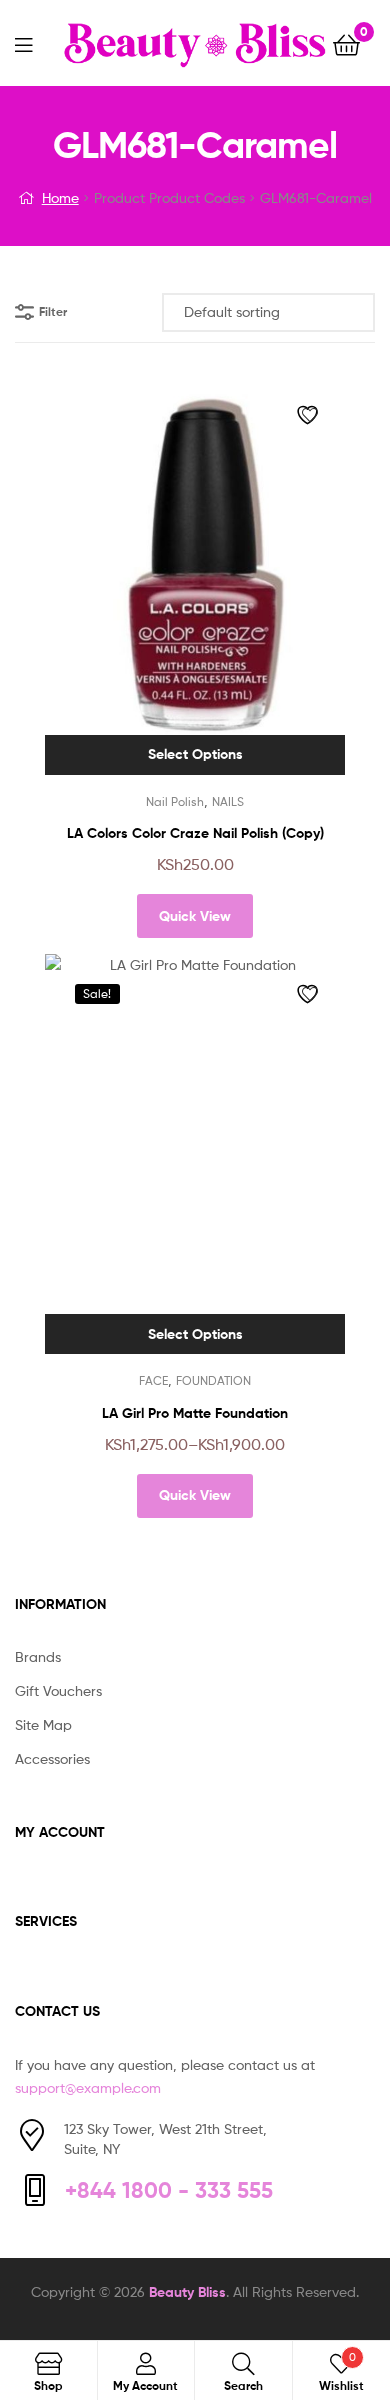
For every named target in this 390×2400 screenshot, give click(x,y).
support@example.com (88, 2087)
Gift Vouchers (58, 1690)
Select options (195, 754)
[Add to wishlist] (310, 415)
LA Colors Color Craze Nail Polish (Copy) (195, 833)
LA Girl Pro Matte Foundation (195, 1413)
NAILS (228, 801)
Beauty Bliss (187, 2292)
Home (60, 197)
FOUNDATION (213, 1380)
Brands (38, 1656)
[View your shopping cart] (346, 43)
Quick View (195, 916)
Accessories (52, 1758)
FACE (153, 1380)
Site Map (43, 1724)
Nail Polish (175, 801)
